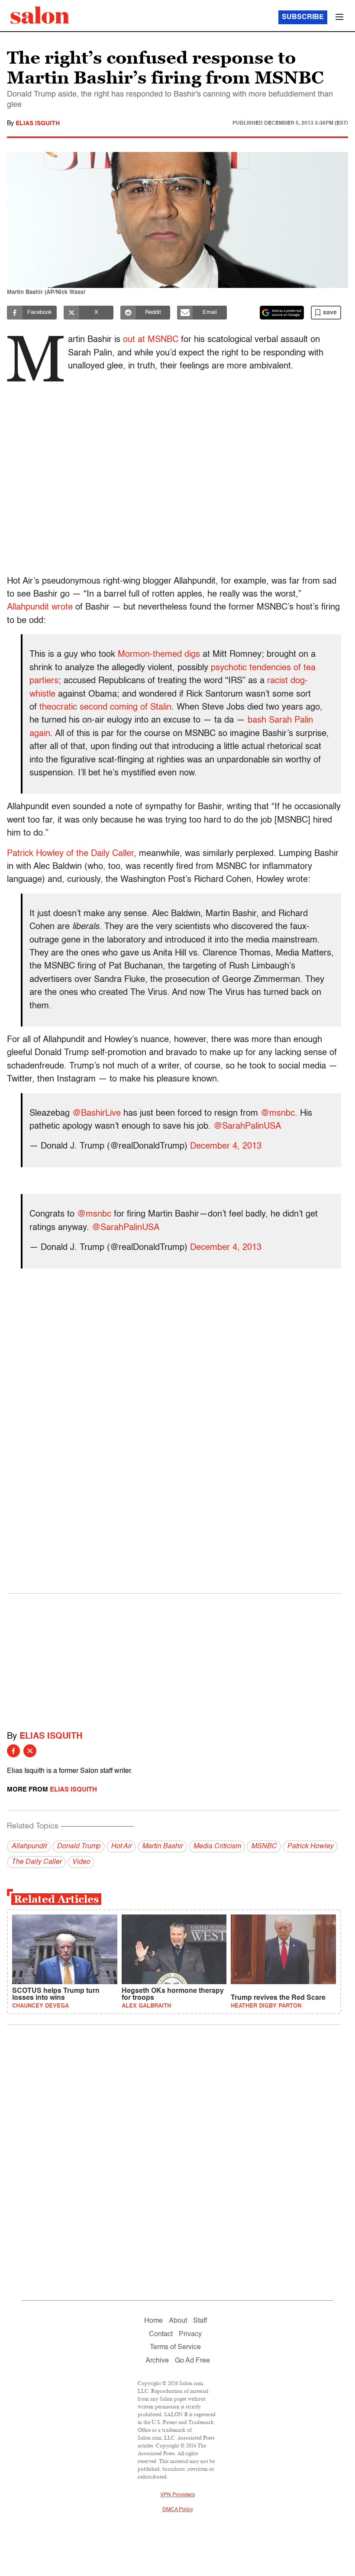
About (178, 2321)
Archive (157, 2361)
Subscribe (303, 17)
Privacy (190, 2334)
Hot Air (121, 1846)
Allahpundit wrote (40, 607)
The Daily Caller (36, 1862)
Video (81, 1862)
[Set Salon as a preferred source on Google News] (282, 313)
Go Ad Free (192, 2361)
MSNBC (264, 1846)
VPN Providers (177, 2495)
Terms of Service (175, 2347)
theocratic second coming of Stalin (105, 707)
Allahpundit (29, 1846)
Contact (161, 2334)
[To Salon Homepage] (40, 15)
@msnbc (278, 1114)
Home (153, 2321)
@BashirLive (97, 1114)
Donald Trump (79, 1846)
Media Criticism (217, 1846)
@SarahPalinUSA (247, 1127)
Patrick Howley (310, 1846)
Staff (200, 2321)
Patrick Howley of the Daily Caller (70, 854)
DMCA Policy (178, 2510)
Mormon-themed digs (159, 655)
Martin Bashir (162, 1846)
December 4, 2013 (226, 1146)
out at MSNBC (151, 340)
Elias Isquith (38, 123)
